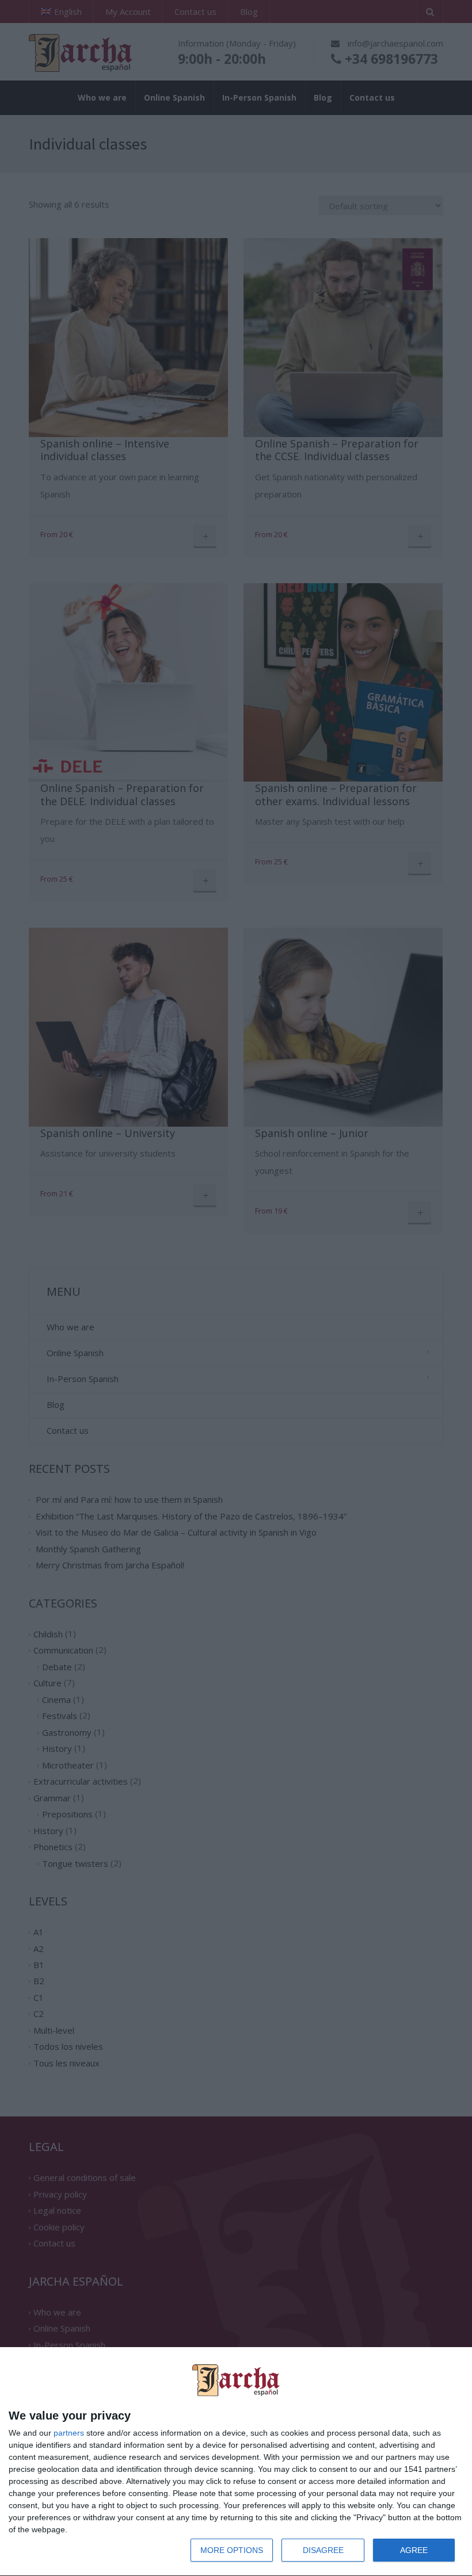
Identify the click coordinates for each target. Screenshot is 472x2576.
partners (69, 2433)
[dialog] (236, 2462)
